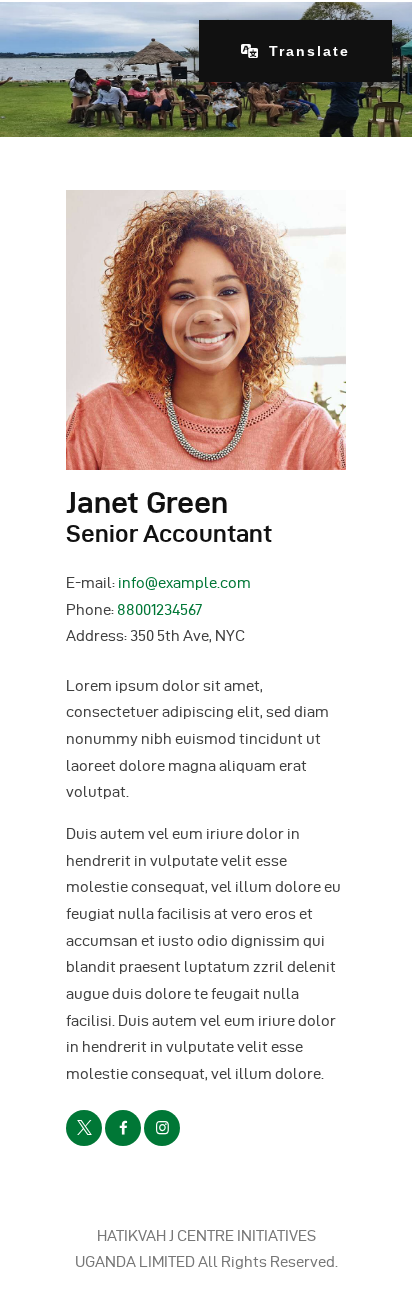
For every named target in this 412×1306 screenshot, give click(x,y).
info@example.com (184, 583)
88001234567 (159, 610)
